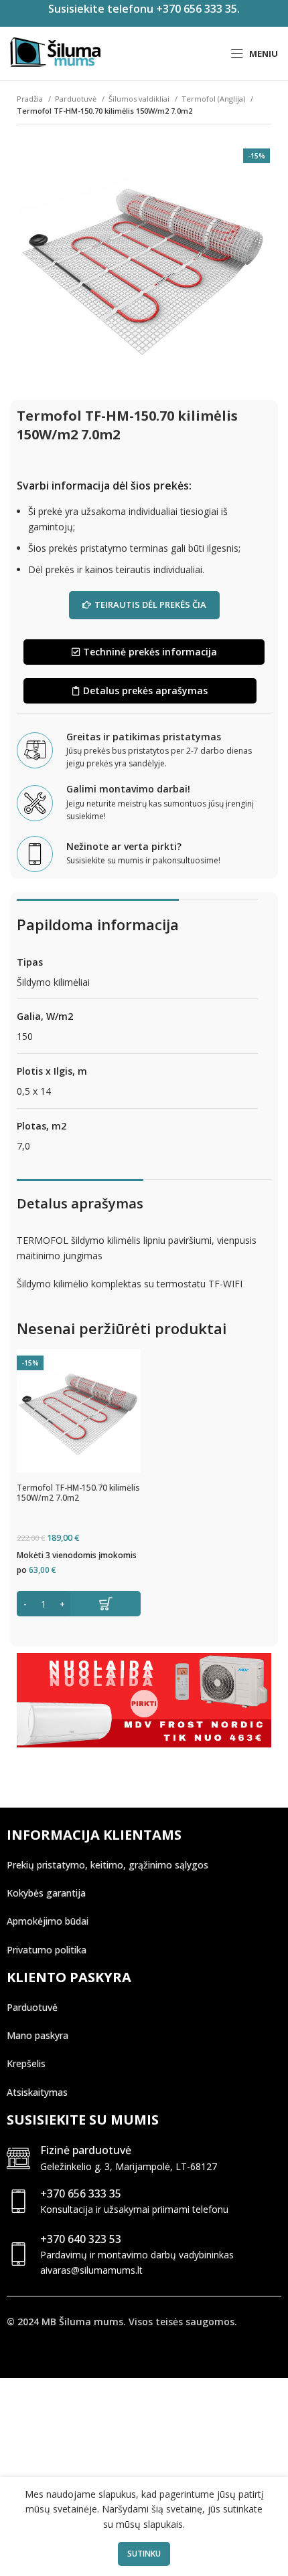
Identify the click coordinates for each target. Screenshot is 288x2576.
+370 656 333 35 (81, 2193)
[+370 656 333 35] (18, 2201)
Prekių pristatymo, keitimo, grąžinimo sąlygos (107, 1865)
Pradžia (31, 99)
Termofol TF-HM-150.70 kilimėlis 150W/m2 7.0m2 (78, 1493)
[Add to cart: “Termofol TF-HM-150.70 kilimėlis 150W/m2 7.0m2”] (79, 1604)
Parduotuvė (77, 99)
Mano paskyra (38, 2035)
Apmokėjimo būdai (48, 1921)
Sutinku (144, 2554)
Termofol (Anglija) (214, 99)
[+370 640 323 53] (18, 2254)
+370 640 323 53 (81, 2239)
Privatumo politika (47, 1950)
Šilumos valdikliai (140, 99)
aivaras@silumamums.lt (91, 2270)
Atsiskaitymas (37, 2092)
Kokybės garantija (46, 1893)
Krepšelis (26, 2063)
